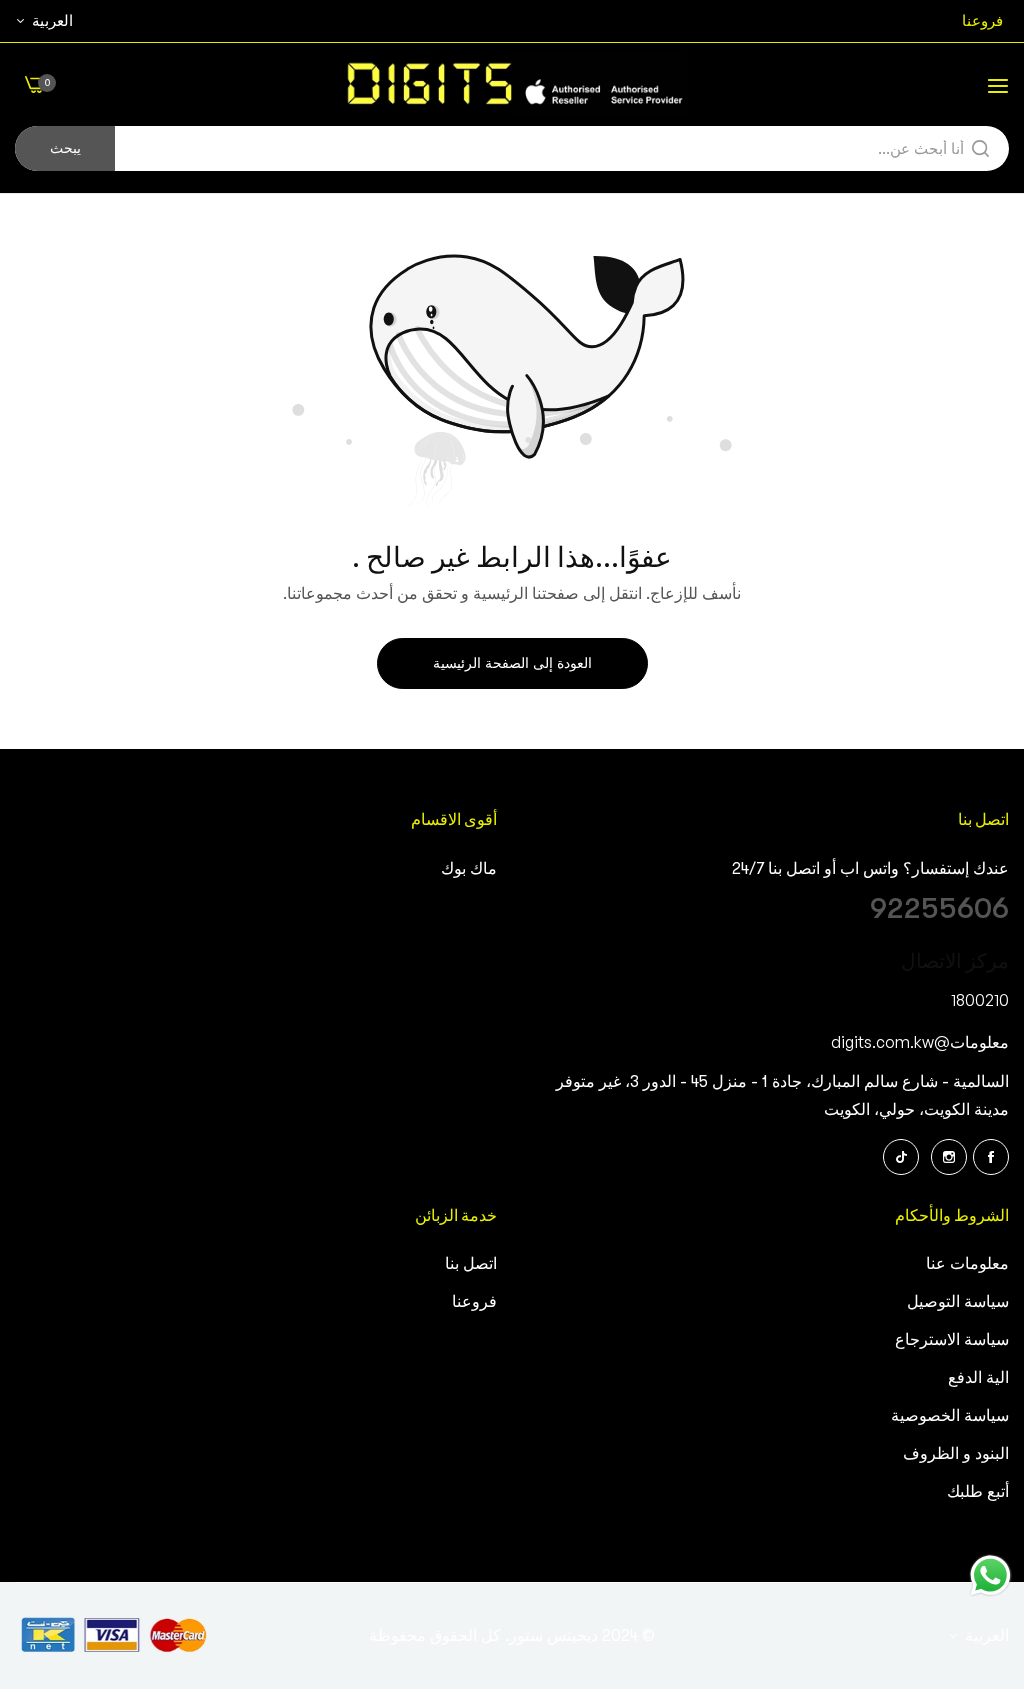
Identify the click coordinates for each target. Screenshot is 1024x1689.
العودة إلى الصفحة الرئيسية (512, 663)
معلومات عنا (967, 1264)
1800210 (980, 1000)
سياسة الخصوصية (950, 1416)
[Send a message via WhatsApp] (990, 1575)
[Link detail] (991, 1157)
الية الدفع (978, 1378)
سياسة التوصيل (958, 1302)
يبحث (65, 148)
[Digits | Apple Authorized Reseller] (512, 84)
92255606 (939, 908)
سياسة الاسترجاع (952, 1340)
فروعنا (474, 1302)
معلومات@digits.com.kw (920, 1042)
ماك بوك (469, 869)
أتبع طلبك (978, 1492)
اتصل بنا (471, 1264)
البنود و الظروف (956, 1454)
